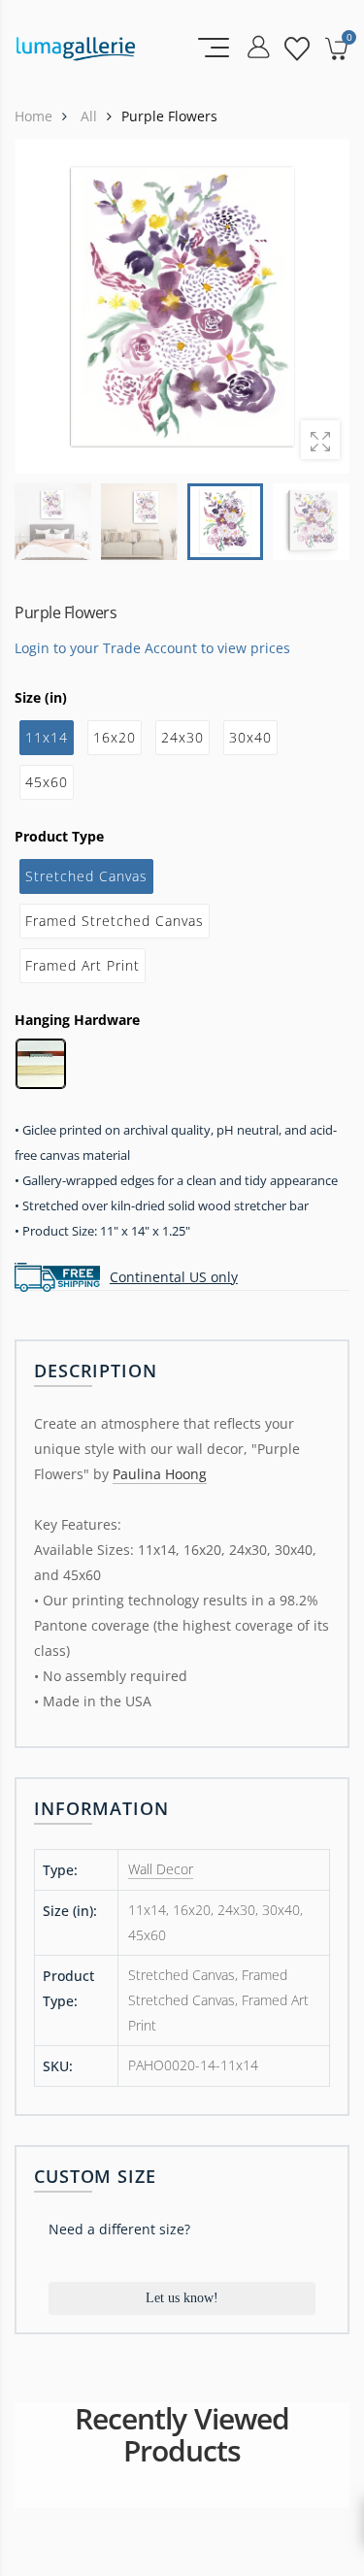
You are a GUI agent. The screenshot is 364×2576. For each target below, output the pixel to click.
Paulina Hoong (160, 1474)
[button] (322, 307)
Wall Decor (161, 1869)
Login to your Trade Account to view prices (152, 647)
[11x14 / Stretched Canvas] (182, 306)
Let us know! (182, 2298)
